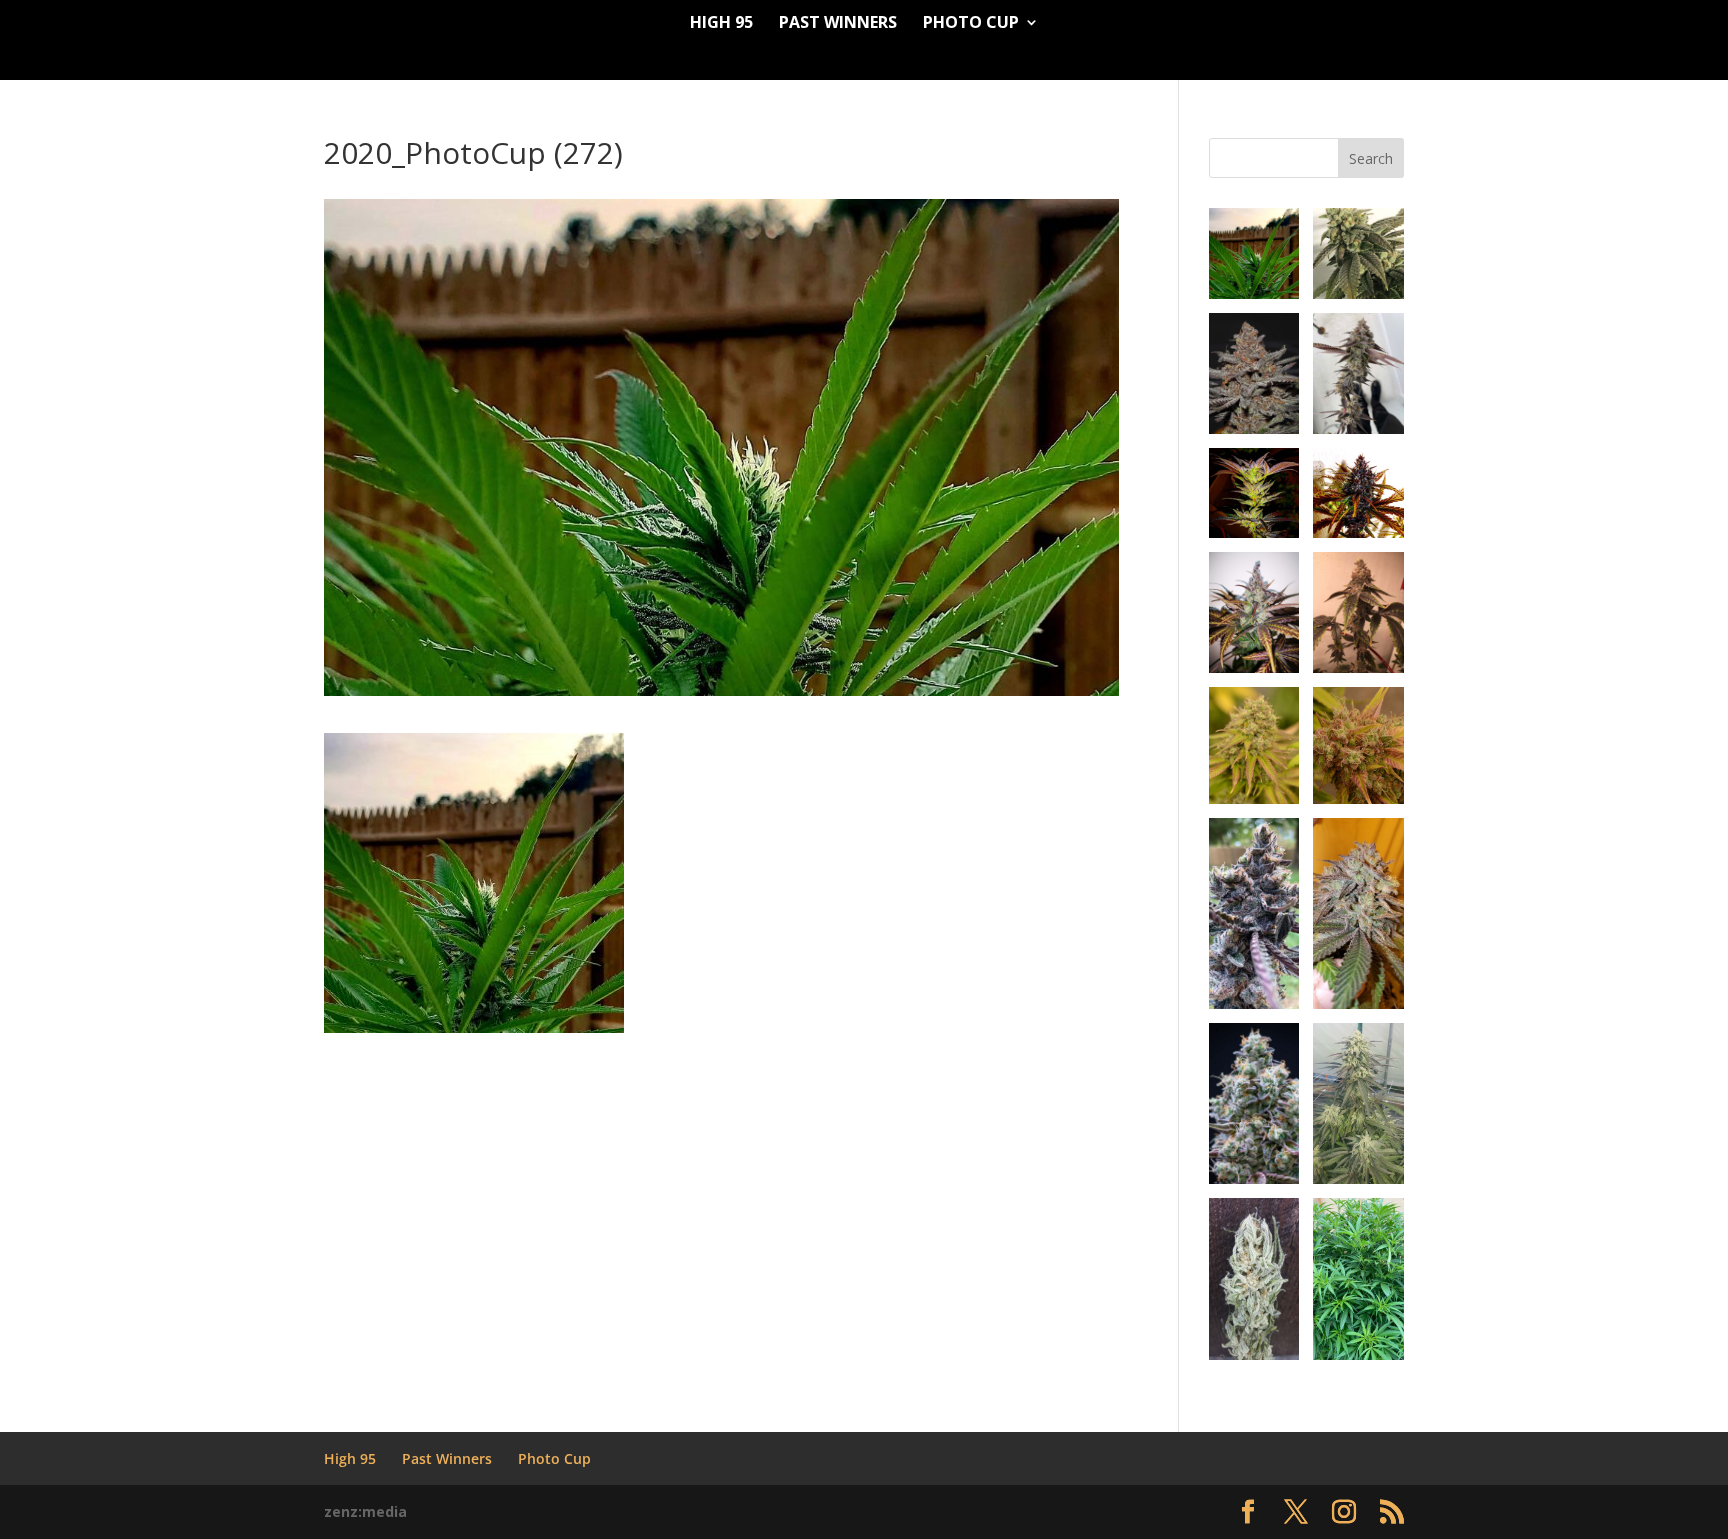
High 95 (721, 24)
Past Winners (838, 24)
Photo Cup (971, 24)
